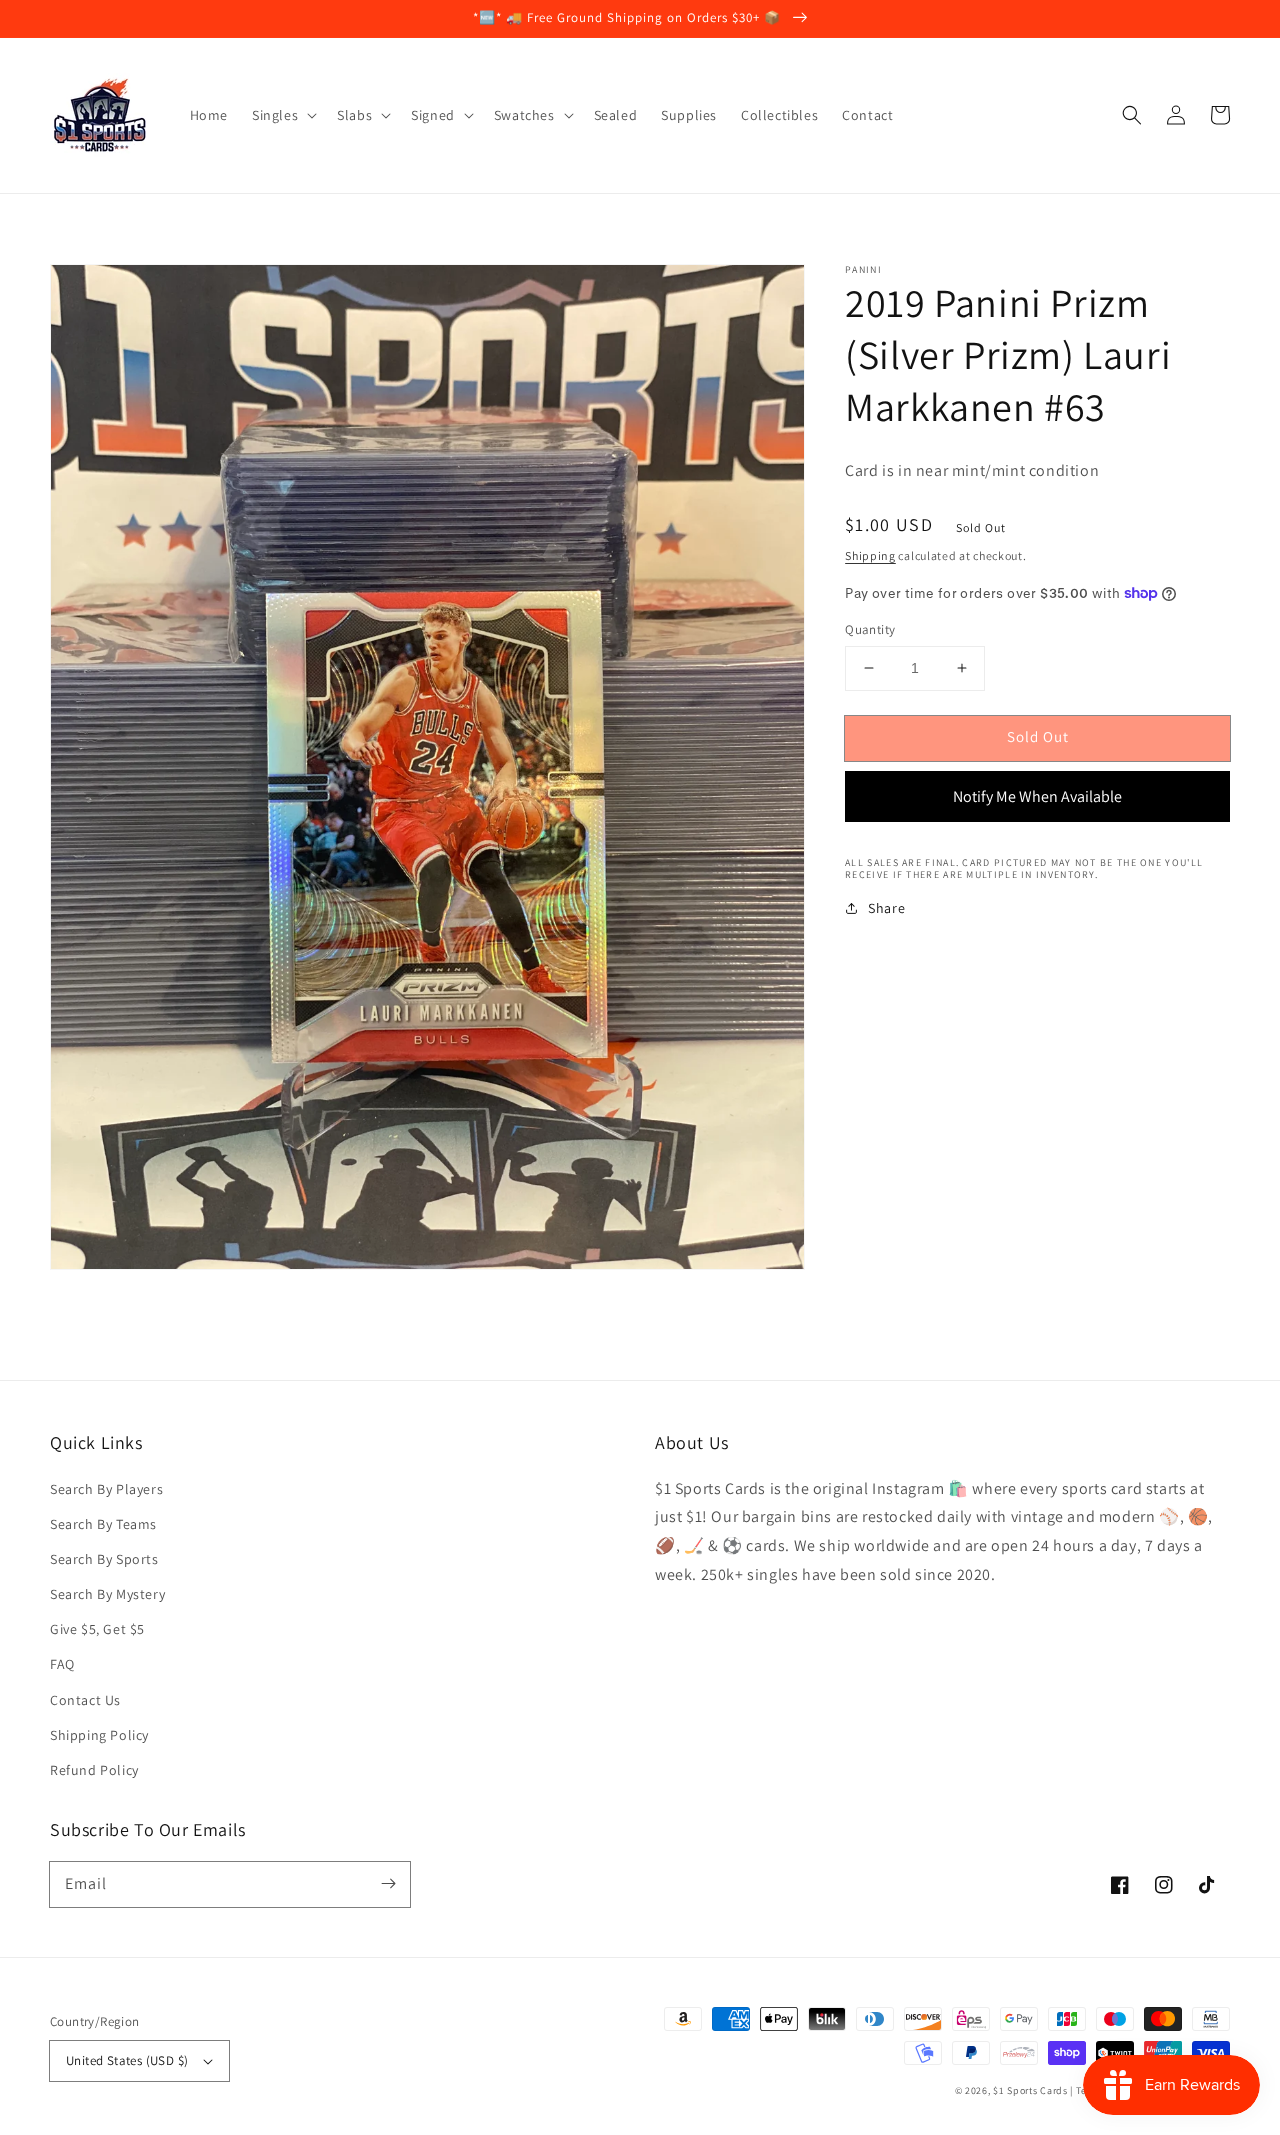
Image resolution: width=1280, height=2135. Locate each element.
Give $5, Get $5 (97, 1629)
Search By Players (106, 1489)
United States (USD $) (127, 2060)
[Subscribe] (388, 1884)
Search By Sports (104, 1559)
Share (886, 908)
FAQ (62, 1664)
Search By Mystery (107, 1594)
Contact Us (85, 1700)
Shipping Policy (99, 1735)
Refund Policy (94, 1770)
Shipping (870, 555)
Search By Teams (103, 1524)
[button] (1132, 115)
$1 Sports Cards (1030, 2090)
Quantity (870, 629)
